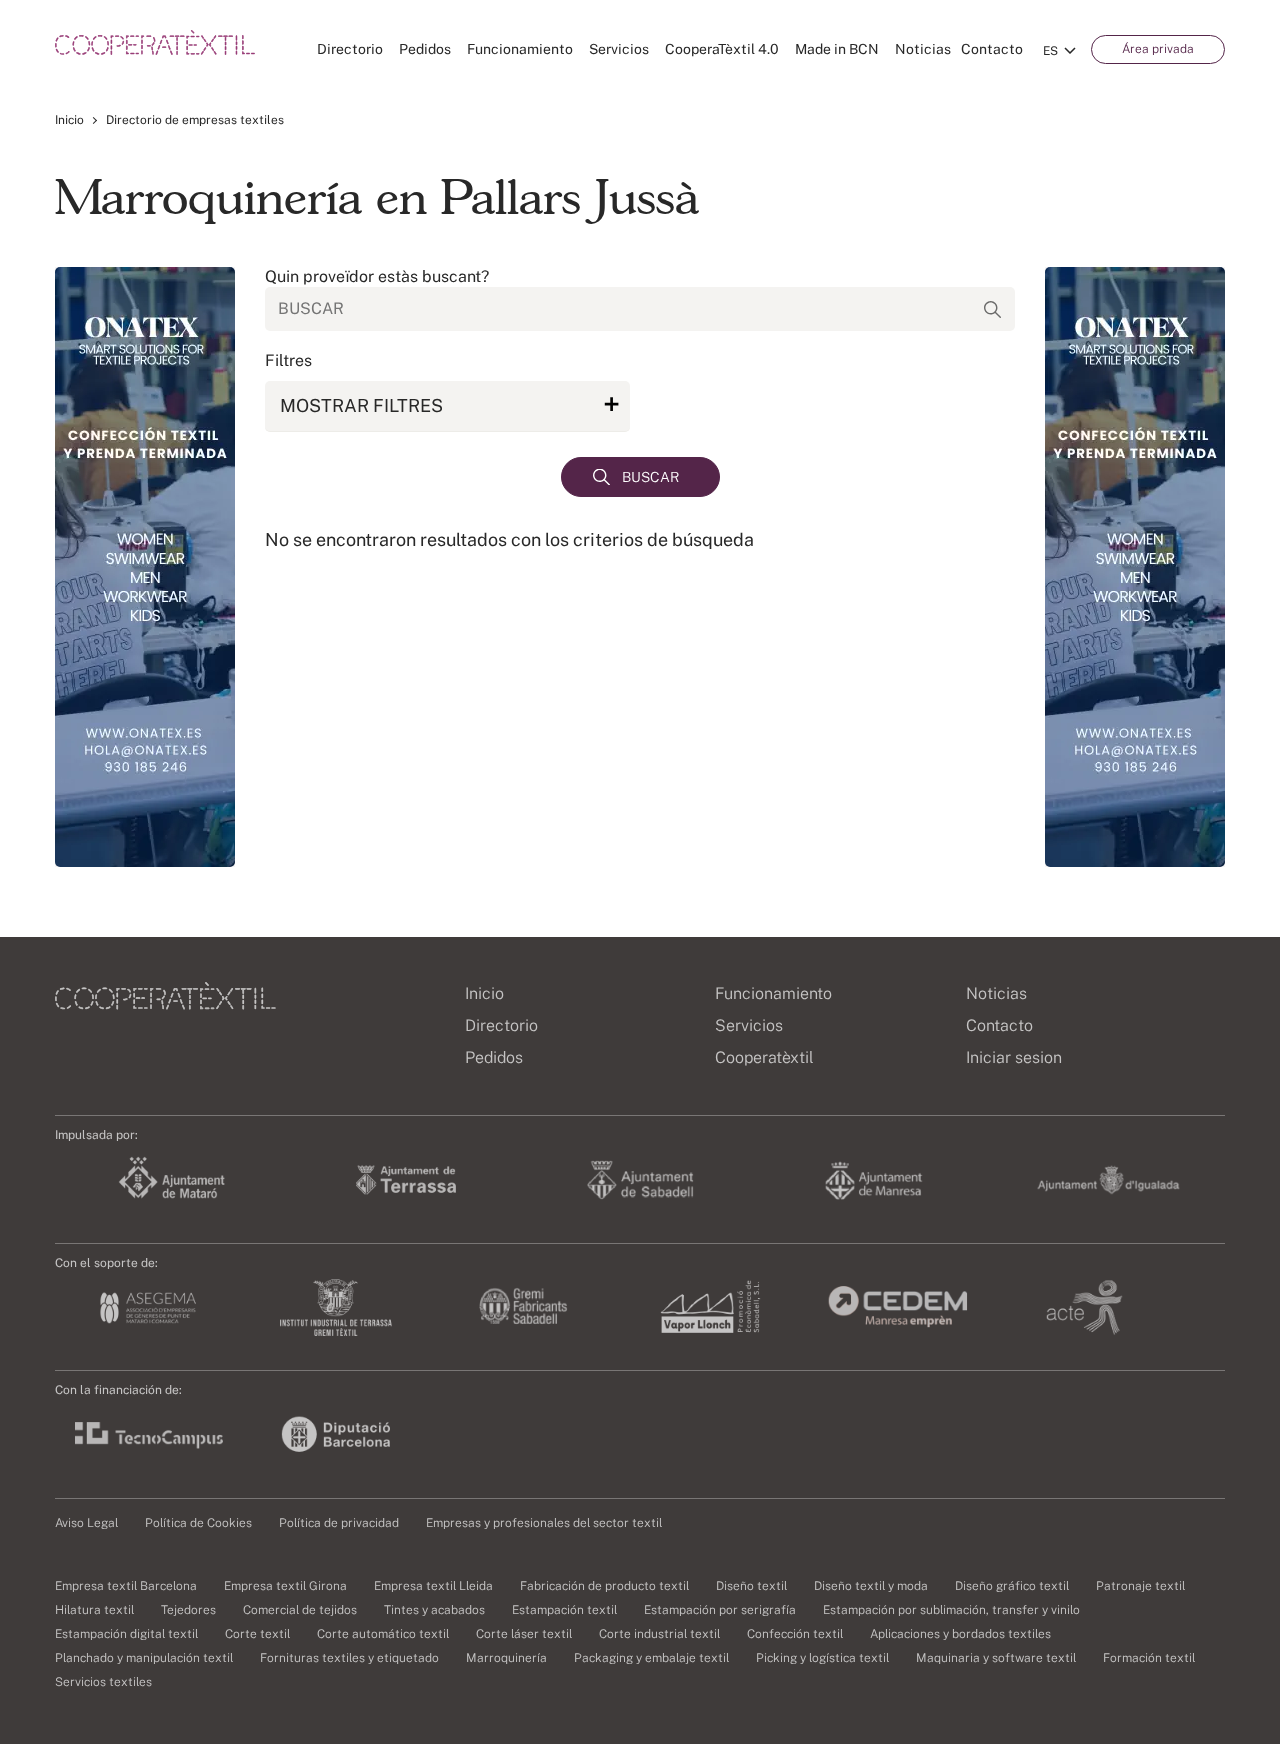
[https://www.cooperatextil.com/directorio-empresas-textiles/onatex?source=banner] (145, 567)
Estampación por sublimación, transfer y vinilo (951, 1610)
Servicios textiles (103, 1682)
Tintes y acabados (434, 1610)
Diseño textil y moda (871, 1586)
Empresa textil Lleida (433, 1586)
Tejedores (188, 1610)
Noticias (923, 49)
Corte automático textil (383, 1634)
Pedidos (425, 49)
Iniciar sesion (1014, 1057)
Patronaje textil (1140, 1586)
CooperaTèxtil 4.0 (722, 49)
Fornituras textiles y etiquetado (349, 1658)
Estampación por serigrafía (720, 1610)
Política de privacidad (339, 1523)
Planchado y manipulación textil (144, 1658)
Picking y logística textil (822, 1658)
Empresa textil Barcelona (126, 1586)
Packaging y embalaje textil (651, 1658)
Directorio (350, 49)
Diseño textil (751, 1586)
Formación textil (1149, 1658)
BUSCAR (650, 477)
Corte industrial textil (659, 1634)
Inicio (69, 120)
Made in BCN (837, 49)
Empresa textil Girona (285, 1586)
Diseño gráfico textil (1012, 1586)
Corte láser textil (524, 1634)
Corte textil (257, 1634)
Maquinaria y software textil (996, 1658)
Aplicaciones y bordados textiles (960, 1634)
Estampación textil (564, 1610)
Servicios (619, 49)
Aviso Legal (86, 1523)
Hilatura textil (94, 1610)
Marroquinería (506, 1658)
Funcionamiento (520, 49)
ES (1050, 51)
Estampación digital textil (126, 1634)
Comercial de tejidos (300, 1610)
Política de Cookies (198, 1523)
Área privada (1158, 49)
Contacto (992, 49)
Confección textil (795, 1634)
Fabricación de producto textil (604, 1586)
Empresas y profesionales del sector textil (544, 1523)
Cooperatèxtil (764, 1057)
